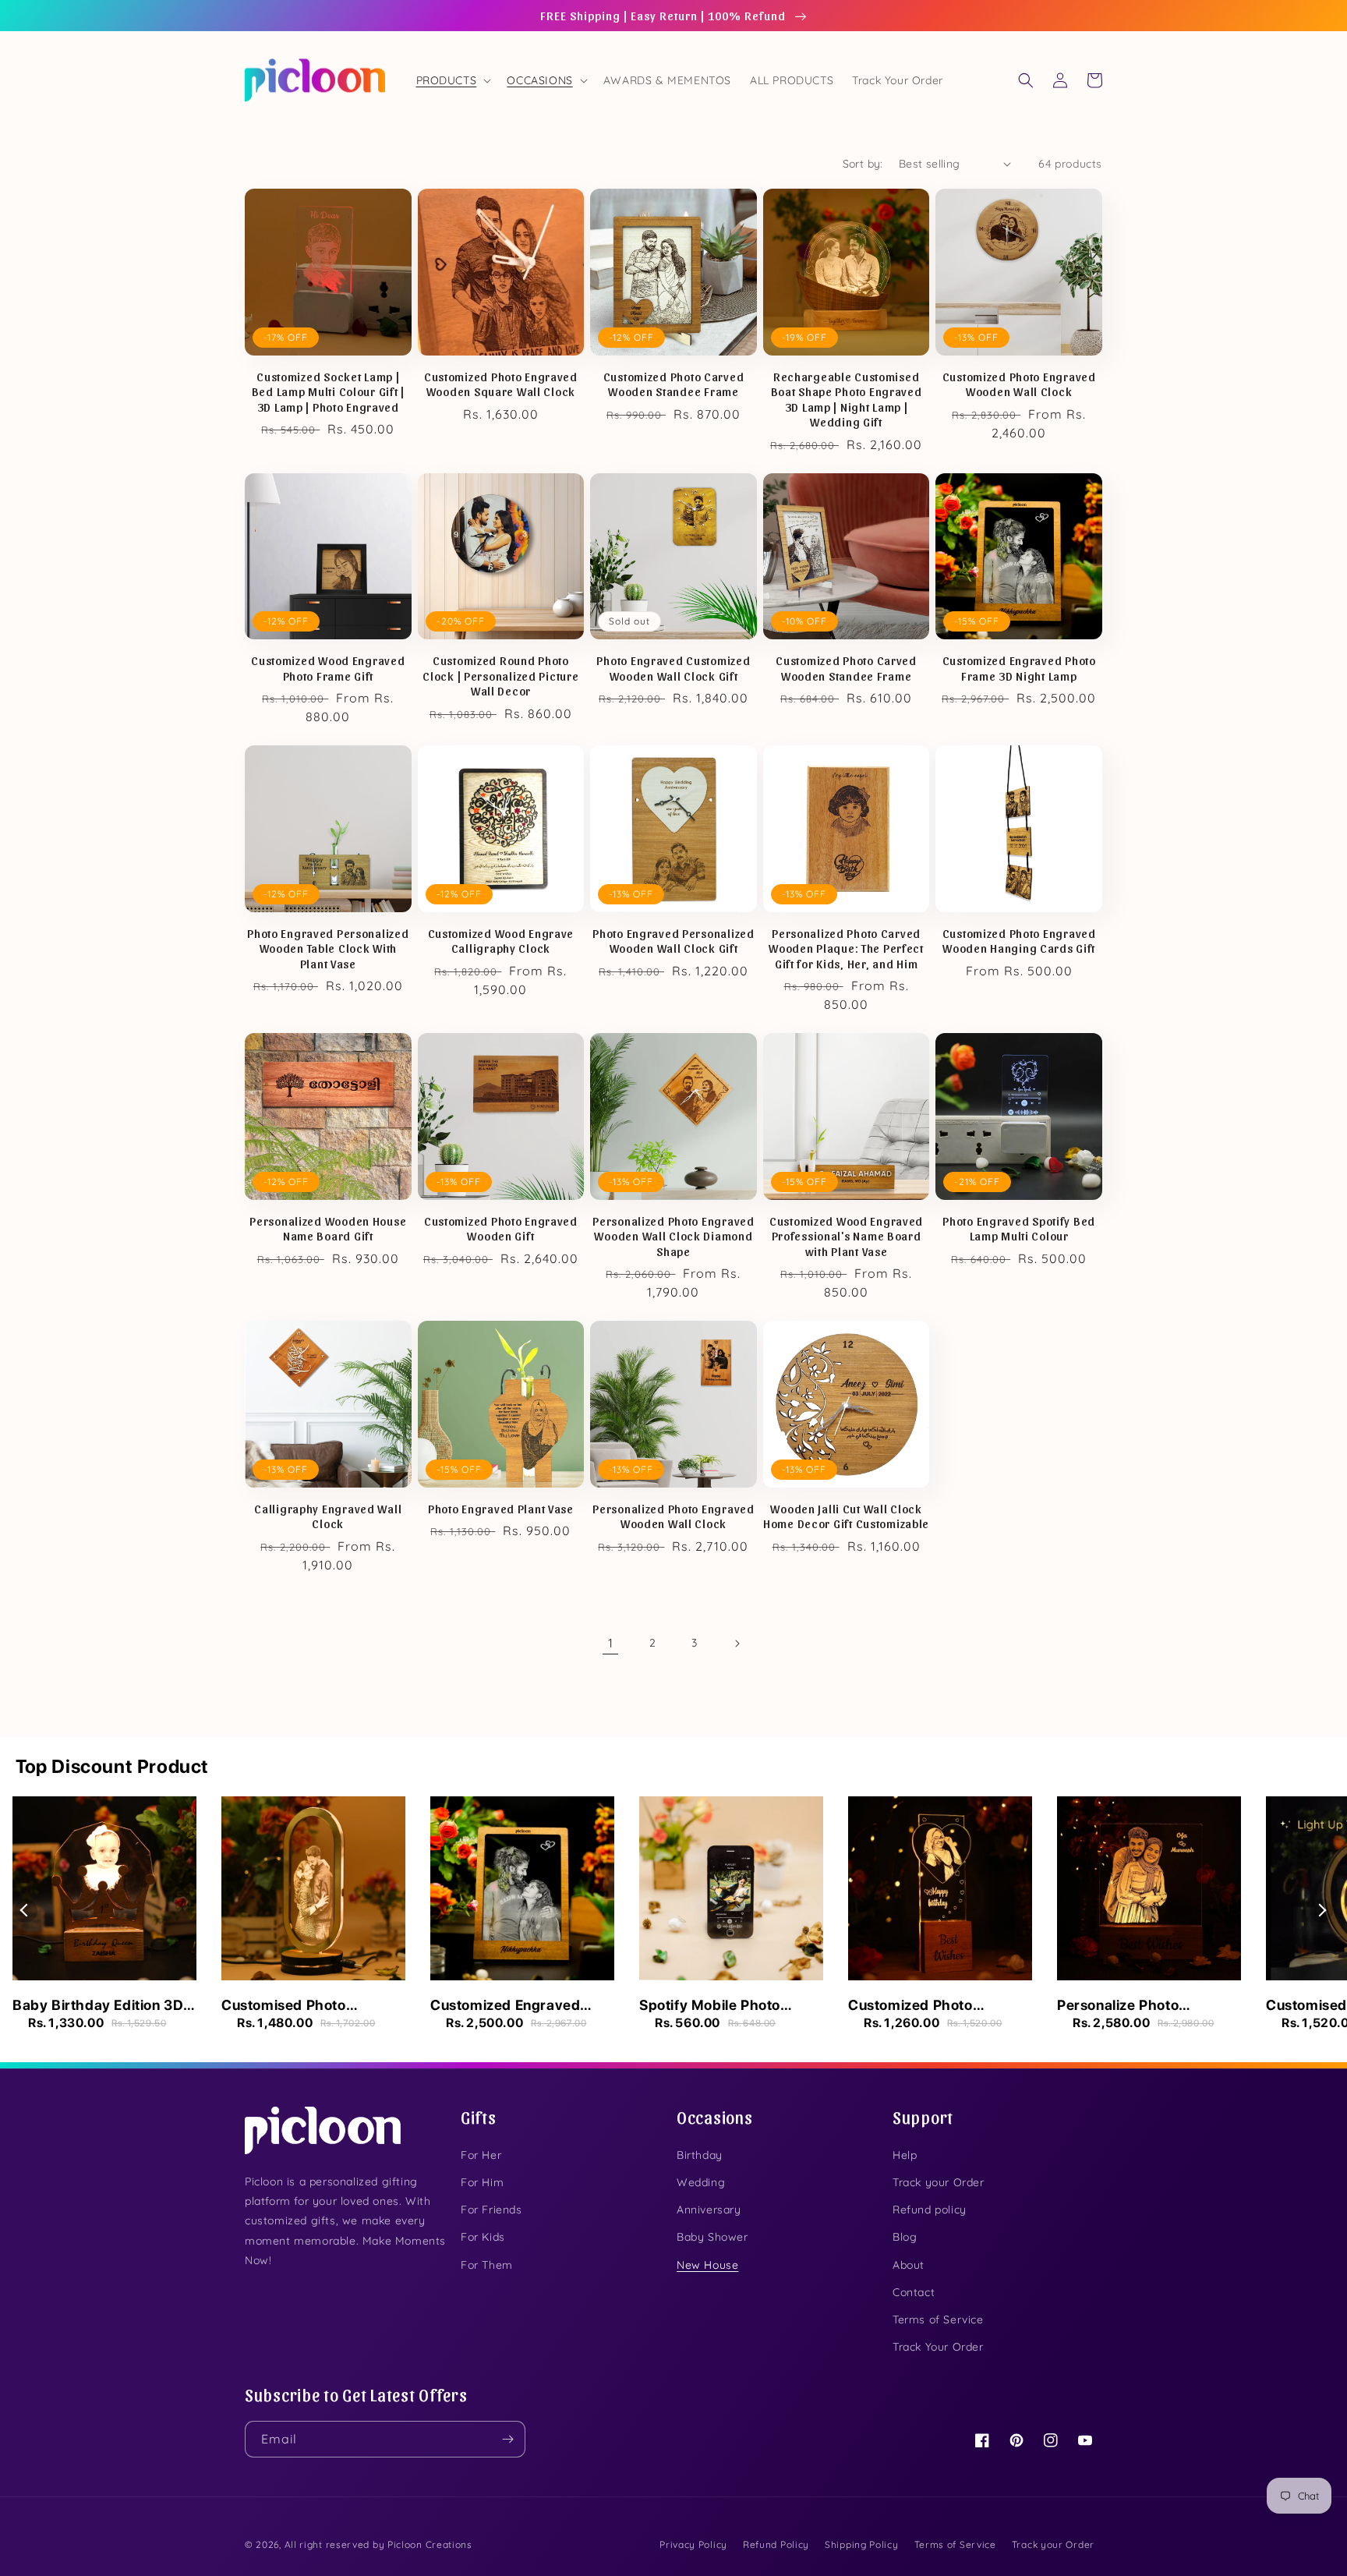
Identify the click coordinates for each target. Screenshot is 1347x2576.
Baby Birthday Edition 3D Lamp (98, 2006)
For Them (487, 2265)
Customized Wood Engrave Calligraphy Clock (501, 940)
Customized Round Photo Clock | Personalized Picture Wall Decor (500, 675)
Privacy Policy (693, 2544)
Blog (905, 2237)
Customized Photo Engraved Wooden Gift (501, 1228)
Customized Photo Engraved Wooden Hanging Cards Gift (1019, 940)
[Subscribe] (507, 2439)
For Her (481, 2155)
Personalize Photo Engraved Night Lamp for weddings (1143, 2006)
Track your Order (939, 2182)
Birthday (700, 2155)
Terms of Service (938, 2319)
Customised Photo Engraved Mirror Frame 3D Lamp (312, 2006)
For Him (482, 2182)
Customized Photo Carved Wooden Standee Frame (674, 384)
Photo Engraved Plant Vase (501, 1508)
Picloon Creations (430, 2544)
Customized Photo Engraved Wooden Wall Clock (1019, 384)
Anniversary (709, 2210)
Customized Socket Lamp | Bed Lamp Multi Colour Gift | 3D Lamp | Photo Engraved (328, 391)
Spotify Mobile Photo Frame (710, 2006)
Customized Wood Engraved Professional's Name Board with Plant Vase (846, 1236)
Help (905, 2155)
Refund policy (930, 2210)
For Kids (483, 2237)
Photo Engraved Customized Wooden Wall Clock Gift (673, 667)
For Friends (491, 2210)
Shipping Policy (862, 2544)
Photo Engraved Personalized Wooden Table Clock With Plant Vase (328, 948)
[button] (453, 80)
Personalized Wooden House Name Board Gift (328, 1228)
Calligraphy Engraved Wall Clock (328, 1516)
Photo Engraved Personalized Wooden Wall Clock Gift (673, 940)
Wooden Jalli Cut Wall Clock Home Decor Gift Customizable (846, 1516)
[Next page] (737, 1644)
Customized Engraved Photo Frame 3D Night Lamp (1019, 667)
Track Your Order (938, 2347)
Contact (914, 2292)
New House (707, 2265)
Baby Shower (712, 2237)
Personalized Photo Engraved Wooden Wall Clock (673, 1516)
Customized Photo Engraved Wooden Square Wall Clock (501, 384)
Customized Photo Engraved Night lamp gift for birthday (933, 2006)
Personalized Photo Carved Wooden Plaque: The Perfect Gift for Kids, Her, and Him (846, 948)
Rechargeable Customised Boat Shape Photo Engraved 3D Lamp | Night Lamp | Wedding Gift (847, 399)
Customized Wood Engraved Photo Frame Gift (328, 667)
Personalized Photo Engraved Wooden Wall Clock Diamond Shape (673, 1236)
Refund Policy (776, 2544)
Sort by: (863, 164)
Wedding (701, 2182)
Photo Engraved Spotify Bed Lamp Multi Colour (1019, 1228)
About (909, 2265)
